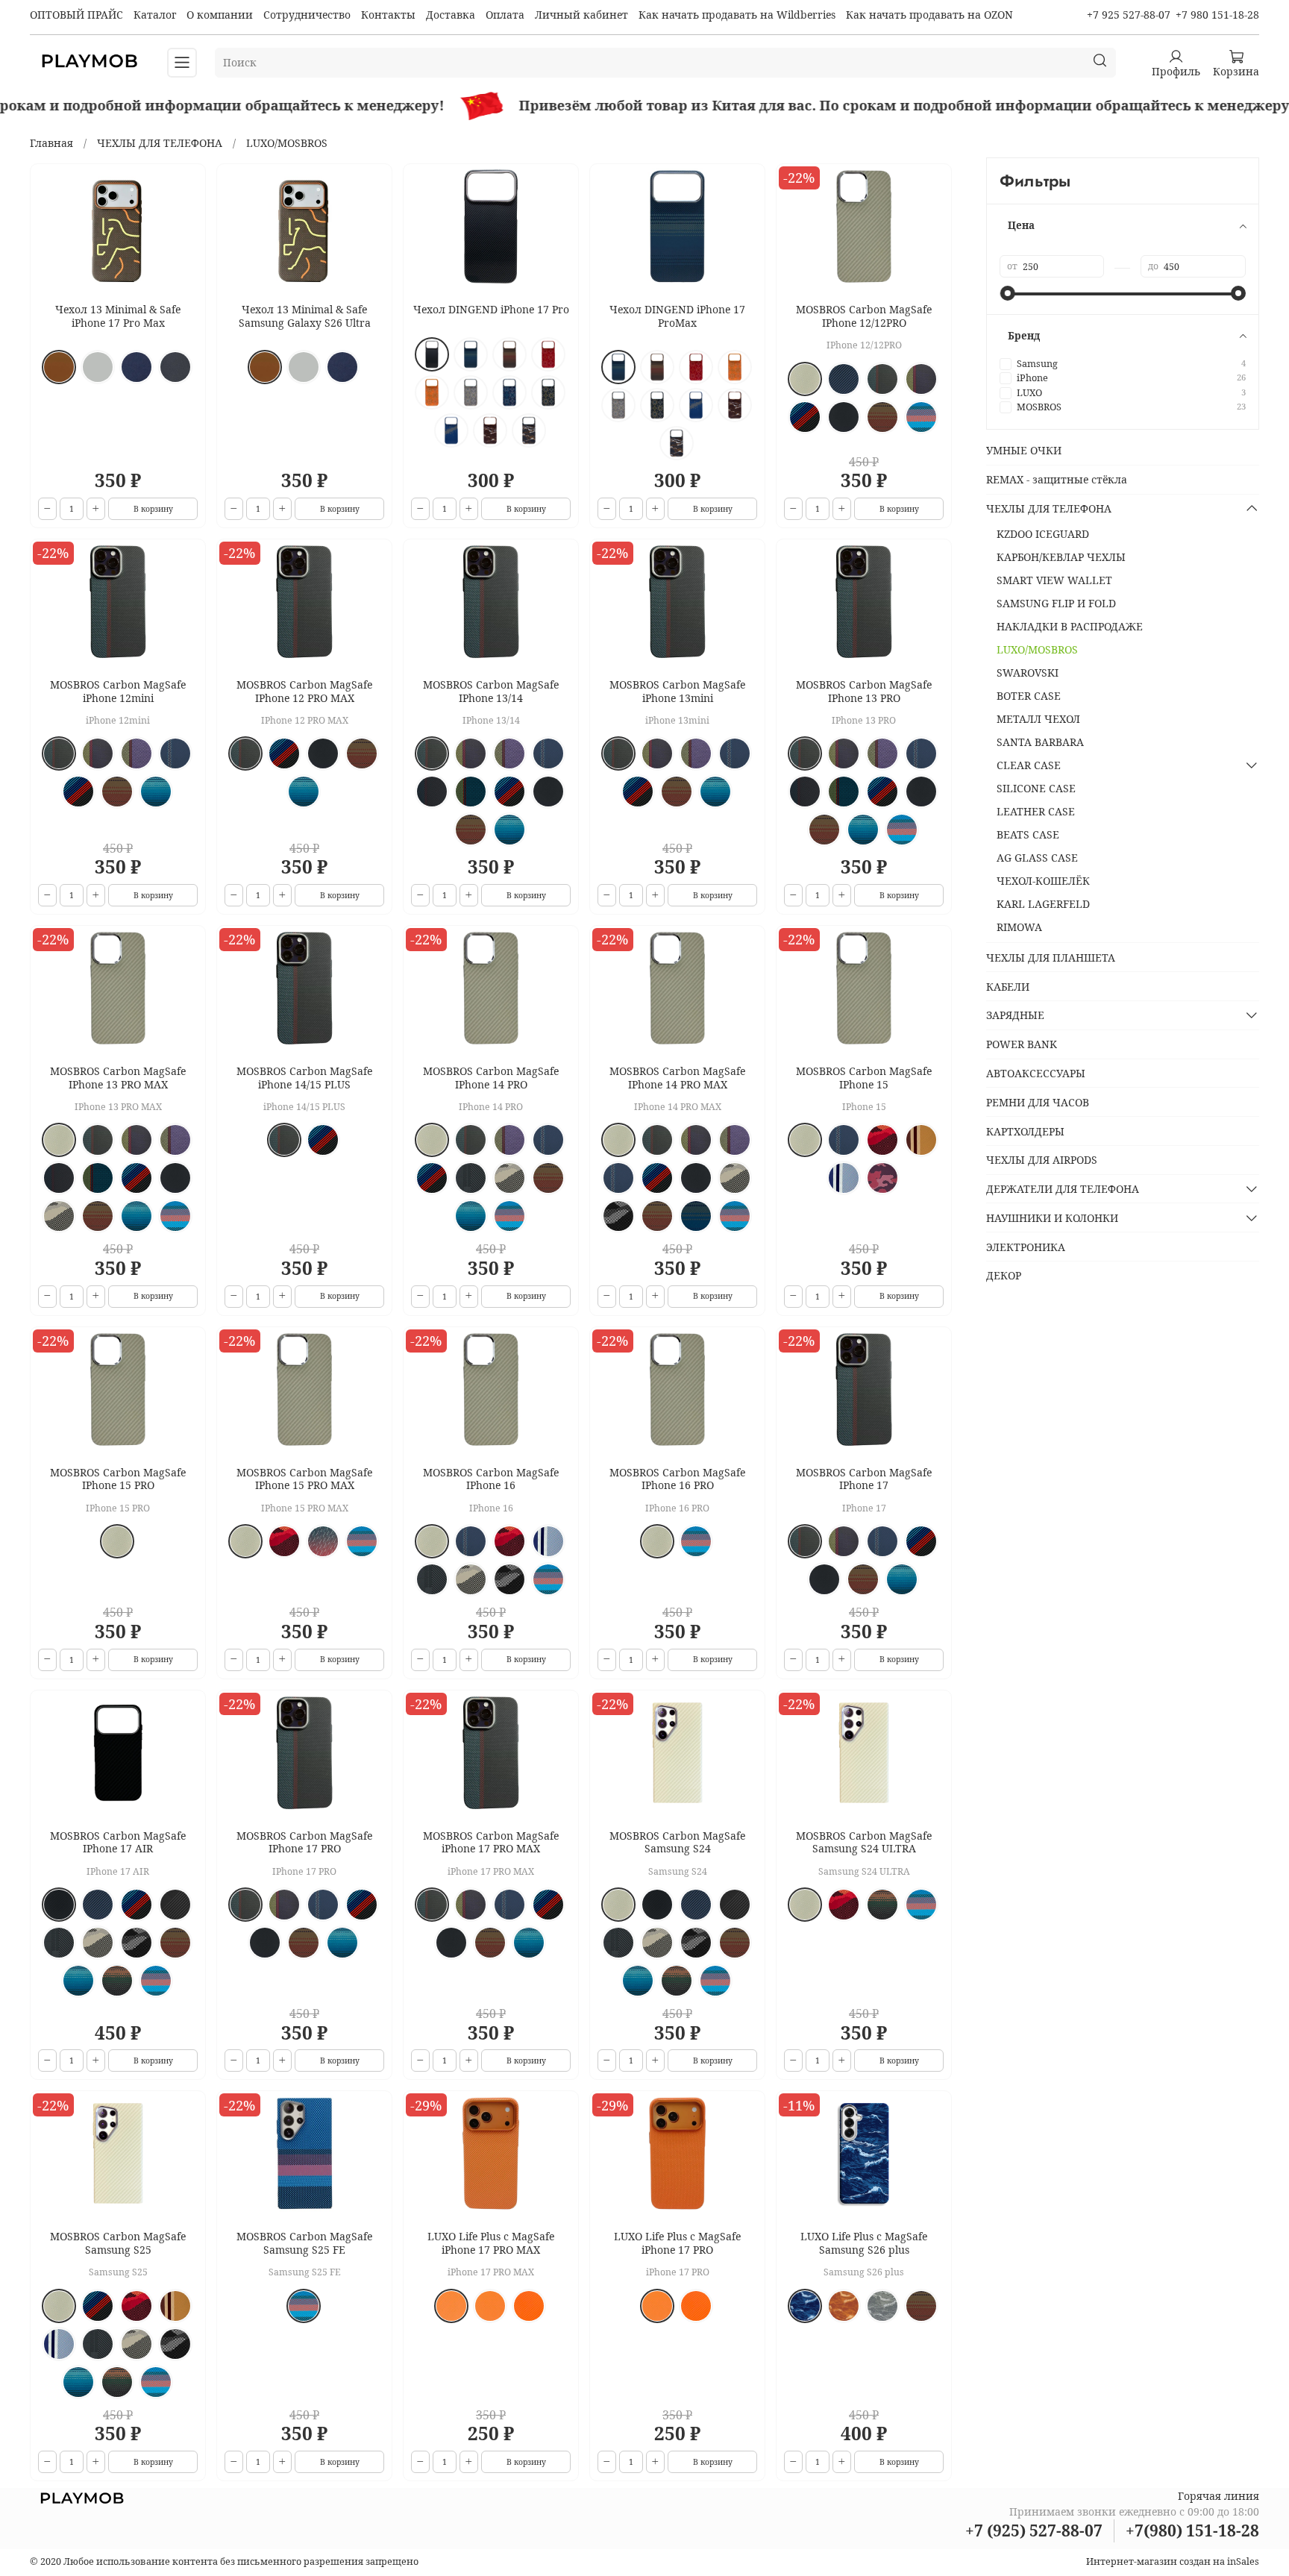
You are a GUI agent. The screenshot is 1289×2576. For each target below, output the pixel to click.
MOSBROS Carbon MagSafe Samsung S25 (118, 2243)
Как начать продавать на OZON (929, 15)
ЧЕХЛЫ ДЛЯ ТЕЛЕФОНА (160, 143)
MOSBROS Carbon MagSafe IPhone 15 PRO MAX (304, 1479)
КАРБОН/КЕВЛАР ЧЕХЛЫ (1061, 557)
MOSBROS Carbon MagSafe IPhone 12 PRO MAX (304, 691)
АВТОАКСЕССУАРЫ (1036, 1073)
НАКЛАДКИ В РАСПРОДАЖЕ (1070, 626)
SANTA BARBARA (1040, 742)
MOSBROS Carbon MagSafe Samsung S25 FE (304, 2243)
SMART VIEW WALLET (1054, 580)
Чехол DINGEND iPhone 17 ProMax (677, 316)
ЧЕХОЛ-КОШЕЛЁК (1043, 881)
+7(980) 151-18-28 (1192, 2530)
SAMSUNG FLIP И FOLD (1056, 603)
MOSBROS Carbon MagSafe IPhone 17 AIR (118, 1842)
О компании (220, 15)
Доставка (451, 15)
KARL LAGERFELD (1043, 904)
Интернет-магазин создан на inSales (1173, 2561)
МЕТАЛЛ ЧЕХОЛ (1038, 719)
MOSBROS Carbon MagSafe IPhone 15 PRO (118, 1479)
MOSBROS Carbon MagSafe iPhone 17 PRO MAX (491, 1842)
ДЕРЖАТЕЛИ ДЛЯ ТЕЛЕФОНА (1063, 1189)
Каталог (155, 15)
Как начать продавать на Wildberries (737, 15)
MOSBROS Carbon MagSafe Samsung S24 (677, 1842)
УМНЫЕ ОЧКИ (1024, 450)
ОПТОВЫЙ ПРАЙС (76, 15)
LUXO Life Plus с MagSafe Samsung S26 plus (864, 2243)
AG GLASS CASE (1037, 858)
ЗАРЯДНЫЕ (1015, 1015)
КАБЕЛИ (1008, 987)
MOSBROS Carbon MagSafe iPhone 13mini (677, 691)
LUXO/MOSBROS (1037, 649)
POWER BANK (1022, 1044)
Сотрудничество (307, 15)
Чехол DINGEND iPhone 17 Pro (491, 309)
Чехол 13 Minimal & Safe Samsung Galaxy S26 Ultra (305, 316)
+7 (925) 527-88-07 (1034, 2530)
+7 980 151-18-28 (1217, 15)
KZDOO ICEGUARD (1043, 534)
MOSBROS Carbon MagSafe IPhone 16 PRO (677, 1479)
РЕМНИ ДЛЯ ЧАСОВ (1038, 1102)
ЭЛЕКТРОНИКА (1026, 1247)
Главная (51, 143)
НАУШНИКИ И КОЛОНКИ (1052, 1218)
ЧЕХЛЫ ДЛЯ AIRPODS (1042, 1160)
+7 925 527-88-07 (1129, 15)
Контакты (388, 15)
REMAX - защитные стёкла (1057, 479)
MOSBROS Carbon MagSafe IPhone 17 (864, 1479)
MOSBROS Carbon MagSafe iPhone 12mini (118, 691)
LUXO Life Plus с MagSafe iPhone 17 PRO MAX (491, 2243)
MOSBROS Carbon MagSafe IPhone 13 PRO (864, 691)
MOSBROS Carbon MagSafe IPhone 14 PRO (491, 1078)
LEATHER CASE (1036, 811)
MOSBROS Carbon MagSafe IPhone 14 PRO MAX (677, 1078)
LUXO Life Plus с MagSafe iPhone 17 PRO (677, 2243)
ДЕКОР (1004, 1275)
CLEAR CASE (1029, 765)
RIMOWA (1019, 927)
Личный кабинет (581, 15)
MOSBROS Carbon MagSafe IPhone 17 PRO (304, 1842)
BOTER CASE (1029, 696)
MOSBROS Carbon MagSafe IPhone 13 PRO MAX (118, 1078)
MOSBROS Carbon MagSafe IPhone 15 (864, 1078)
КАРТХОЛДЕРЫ (1025, 1131)
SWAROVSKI (1028, 673)
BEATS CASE (1028, 834)
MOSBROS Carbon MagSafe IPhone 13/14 (491, 691)
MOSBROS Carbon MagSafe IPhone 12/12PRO (864, 316)
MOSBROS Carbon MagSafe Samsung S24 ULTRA (864, 1842)
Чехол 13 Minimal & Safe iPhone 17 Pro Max (118, 316)
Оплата (505, 15)
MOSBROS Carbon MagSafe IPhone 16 (491, 1479)
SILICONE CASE (1036, 788)
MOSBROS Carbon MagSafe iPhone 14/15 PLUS (304, 1078)
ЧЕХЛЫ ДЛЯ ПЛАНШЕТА (1051, 958)
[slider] (1007, 293)
